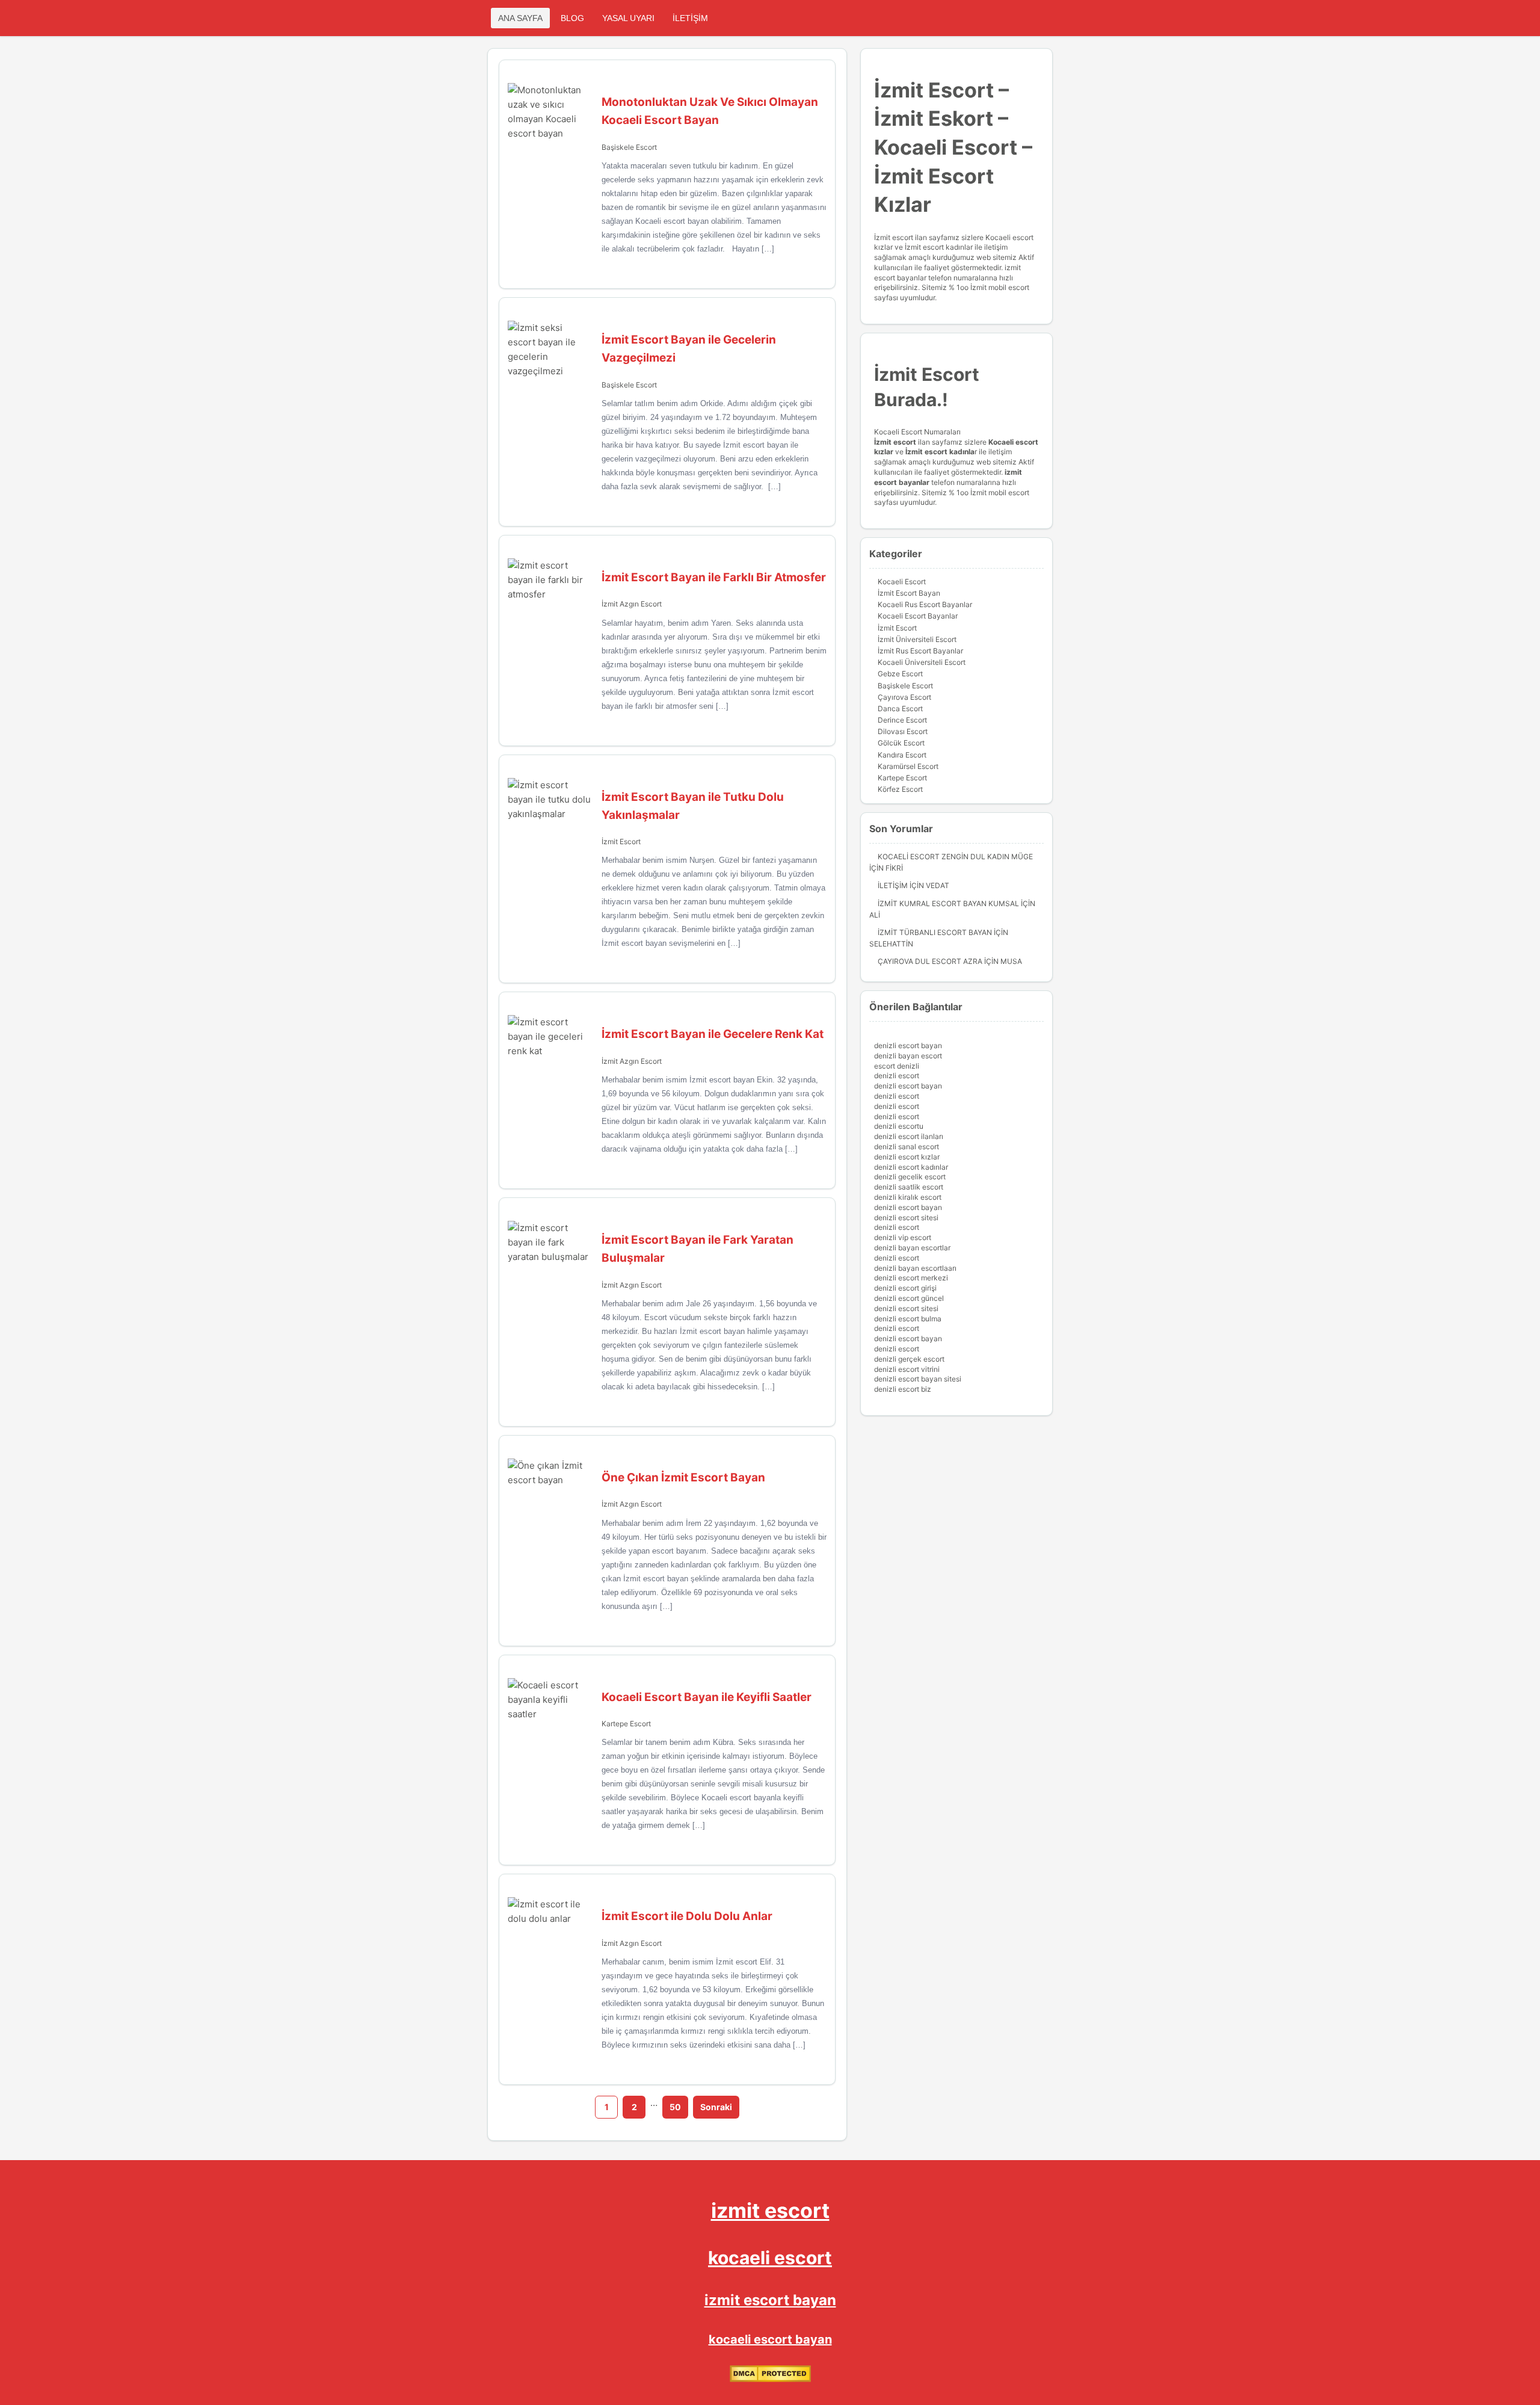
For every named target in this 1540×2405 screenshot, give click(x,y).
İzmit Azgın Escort (632, 604)
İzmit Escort (621, 841)
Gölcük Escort (901, 743)
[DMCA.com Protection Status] (770, 2379)
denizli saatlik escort (909, 1187)
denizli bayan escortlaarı (915, 1268)
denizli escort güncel (909, 1298)
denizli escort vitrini (907, 1369)
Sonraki (716, 2107)
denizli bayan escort (908, 1056)
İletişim (893, 885)
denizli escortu (899, 1126)
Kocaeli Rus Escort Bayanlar (925, 604)
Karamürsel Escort (908, 766)
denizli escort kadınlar (911, 1167)
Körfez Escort (900, 789)
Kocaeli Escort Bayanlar (918, 616)
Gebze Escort (900, 674)
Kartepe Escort (626, 1724)
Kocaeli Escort (902, 582)
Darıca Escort (900, 709)
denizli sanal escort (907, 1147)
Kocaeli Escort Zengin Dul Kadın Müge (955, 857)
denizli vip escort (903, 1237)
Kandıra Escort (902, 755)
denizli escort (897, 1076)
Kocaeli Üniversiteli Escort (922, 662)
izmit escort (770, 2210)
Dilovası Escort (903, 731)
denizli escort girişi (905, 1288)
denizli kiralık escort (908, 1197)
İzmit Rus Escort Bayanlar (920, 651)
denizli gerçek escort (909, 1359)
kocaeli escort (770, 2258)
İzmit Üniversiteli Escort (917, 639)
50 (675, 2107)
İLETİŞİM (690, 18)
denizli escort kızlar (907, 1157)
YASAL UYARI (628, 18)
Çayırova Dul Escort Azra (930, 961)
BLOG (572, 18)
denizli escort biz (903, 1389)
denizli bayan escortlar (912, 1248)
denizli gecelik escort (910, 1177)
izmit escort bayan (770, 2300)
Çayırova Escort (904, 697)
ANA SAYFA (520, 18)
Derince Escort (902, 720)
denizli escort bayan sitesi (918, 1379)
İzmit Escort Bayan (909, 593)
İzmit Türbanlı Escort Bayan (935, 932)
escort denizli (897, 1066)
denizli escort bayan (908, 1045)
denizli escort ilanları (909, 1136)
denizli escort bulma (908, 1319)
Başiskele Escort (629, 147)
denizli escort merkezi (911, 1278)
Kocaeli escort (1013, 442)
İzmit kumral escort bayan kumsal (948, 903)
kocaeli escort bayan (770, 2339)
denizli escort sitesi (906, 1218)
